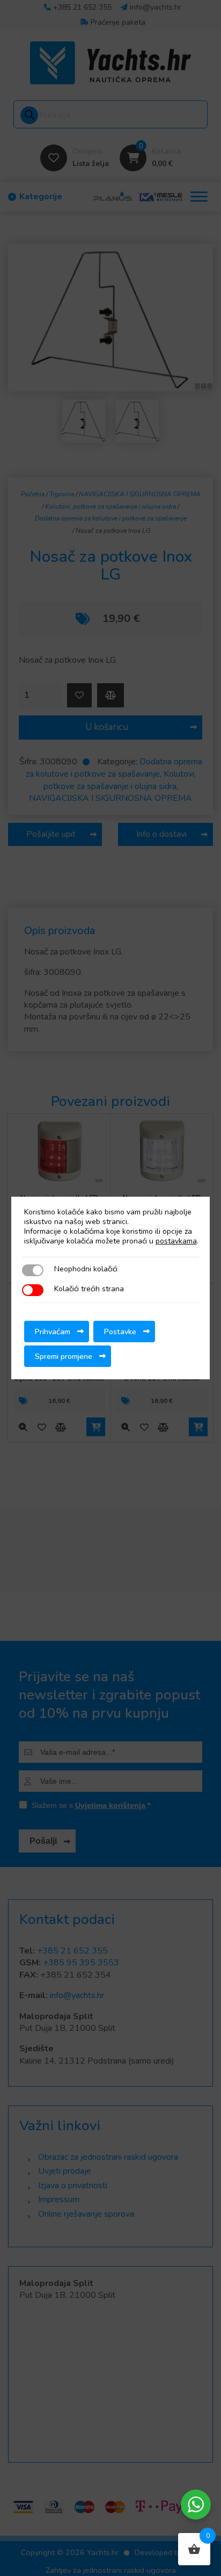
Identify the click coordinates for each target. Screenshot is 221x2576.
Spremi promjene (64, 1356)
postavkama (176, 1241)
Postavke (120, 1332)
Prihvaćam (53, 1332)
